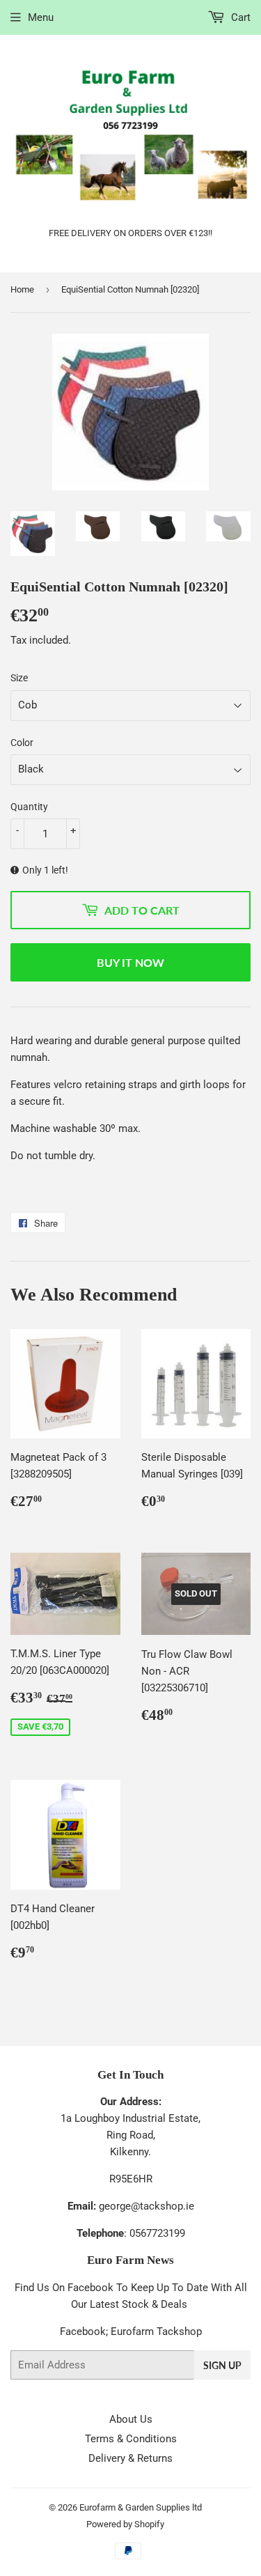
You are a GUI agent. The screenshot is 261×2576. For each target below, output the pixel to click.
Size (19, 678)
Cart (239, 17)
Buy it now (130, 962)
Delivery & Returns (130, 2458)
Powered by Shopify (125, 2524)
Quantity (29, 807)
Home (22, 289)
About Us (131, 2419)
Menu (41, 17)
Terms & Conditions (131, 2439)
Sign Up (222, 2365)
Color (22, 743)
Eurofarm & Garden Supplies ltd (141, 2507)
